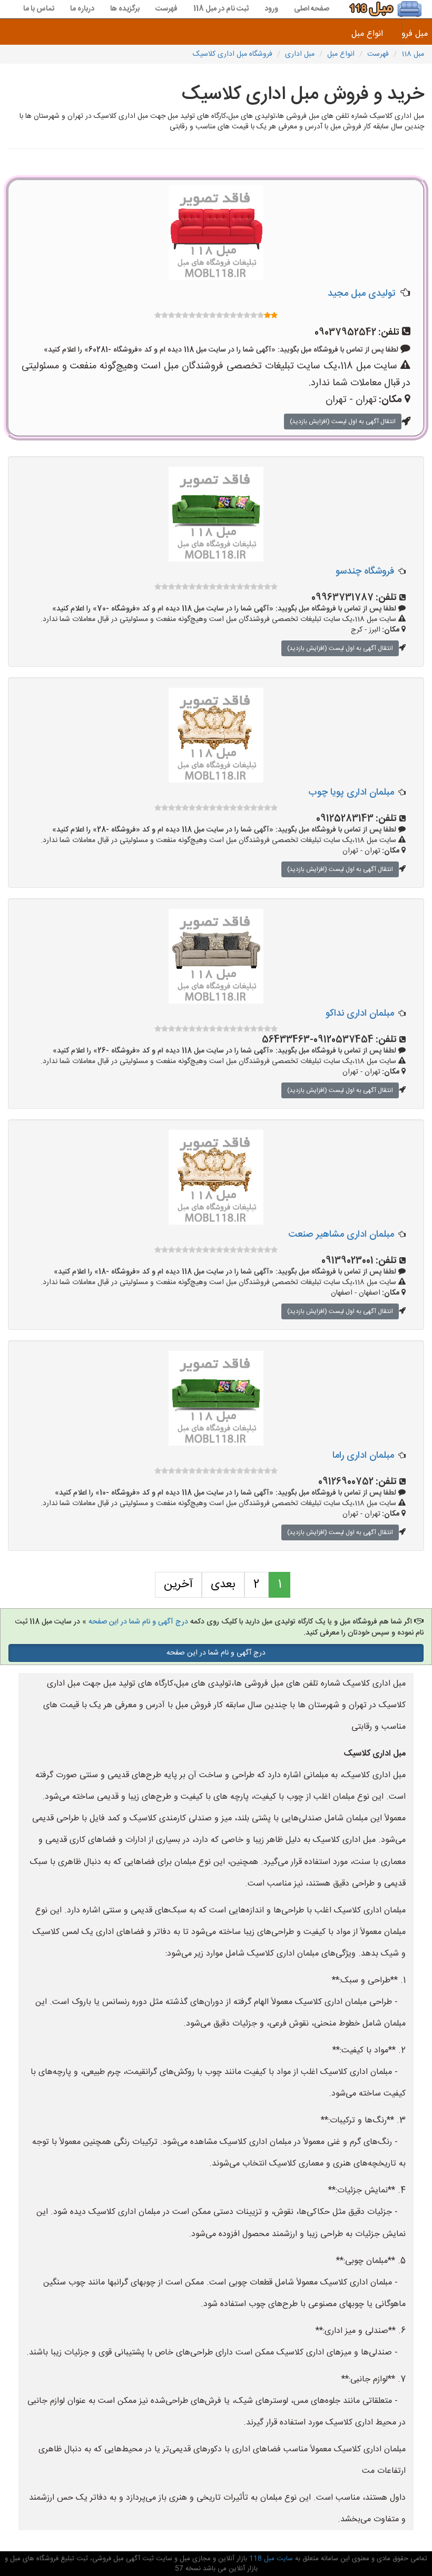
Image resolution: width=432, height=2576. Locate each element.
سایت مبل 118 (270, 2559)
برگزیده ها (125, 9)
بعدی (223, 1585)
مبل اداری (300, 54)
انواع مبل (367, 34)
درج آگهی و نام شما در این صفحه (138, 1622)
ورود (271, 9)
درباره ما (82, 9)
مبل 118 (413, 54)
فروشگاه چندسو (365, 572)
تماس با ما (39, 9)
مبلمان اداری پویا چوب (351, 793)
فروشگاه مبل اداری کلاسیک (233, 54)
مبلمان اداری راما (363, 1456)
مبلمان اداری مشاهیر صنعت (341, 1235)
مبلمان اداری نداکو (360, 1014)
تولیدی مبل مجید (361, 294)
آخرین (178, 1585)
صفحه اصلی (312, 9)
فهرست (166, 9)
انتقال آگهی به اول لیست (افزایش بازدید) (343, 422)
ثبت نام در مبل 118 (221, 9)
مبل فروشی (417, 34)
